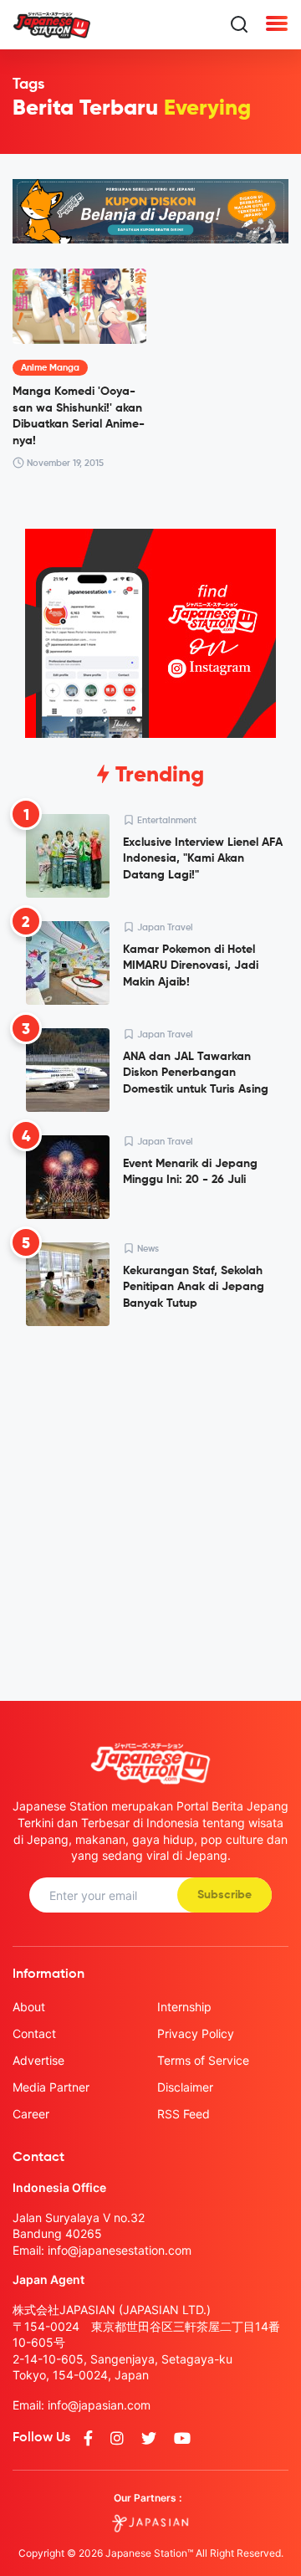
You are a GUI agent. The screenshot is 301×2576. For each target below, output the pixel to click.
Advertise (38, 2060)
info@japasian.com (99, 2405)
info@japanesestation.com (120, 2250)
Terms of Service (203, 2060)
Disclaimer (185, 2087)
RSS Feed (184, 2114)
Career (31, 2114)
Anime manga (50, 368)
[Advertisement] (150, 1500)
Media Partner (51, 2087)
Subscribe (224, 1895)
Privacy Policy (196, 2033)
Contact (34, 2033)
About (29, 2007)
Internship (184, 2007)
